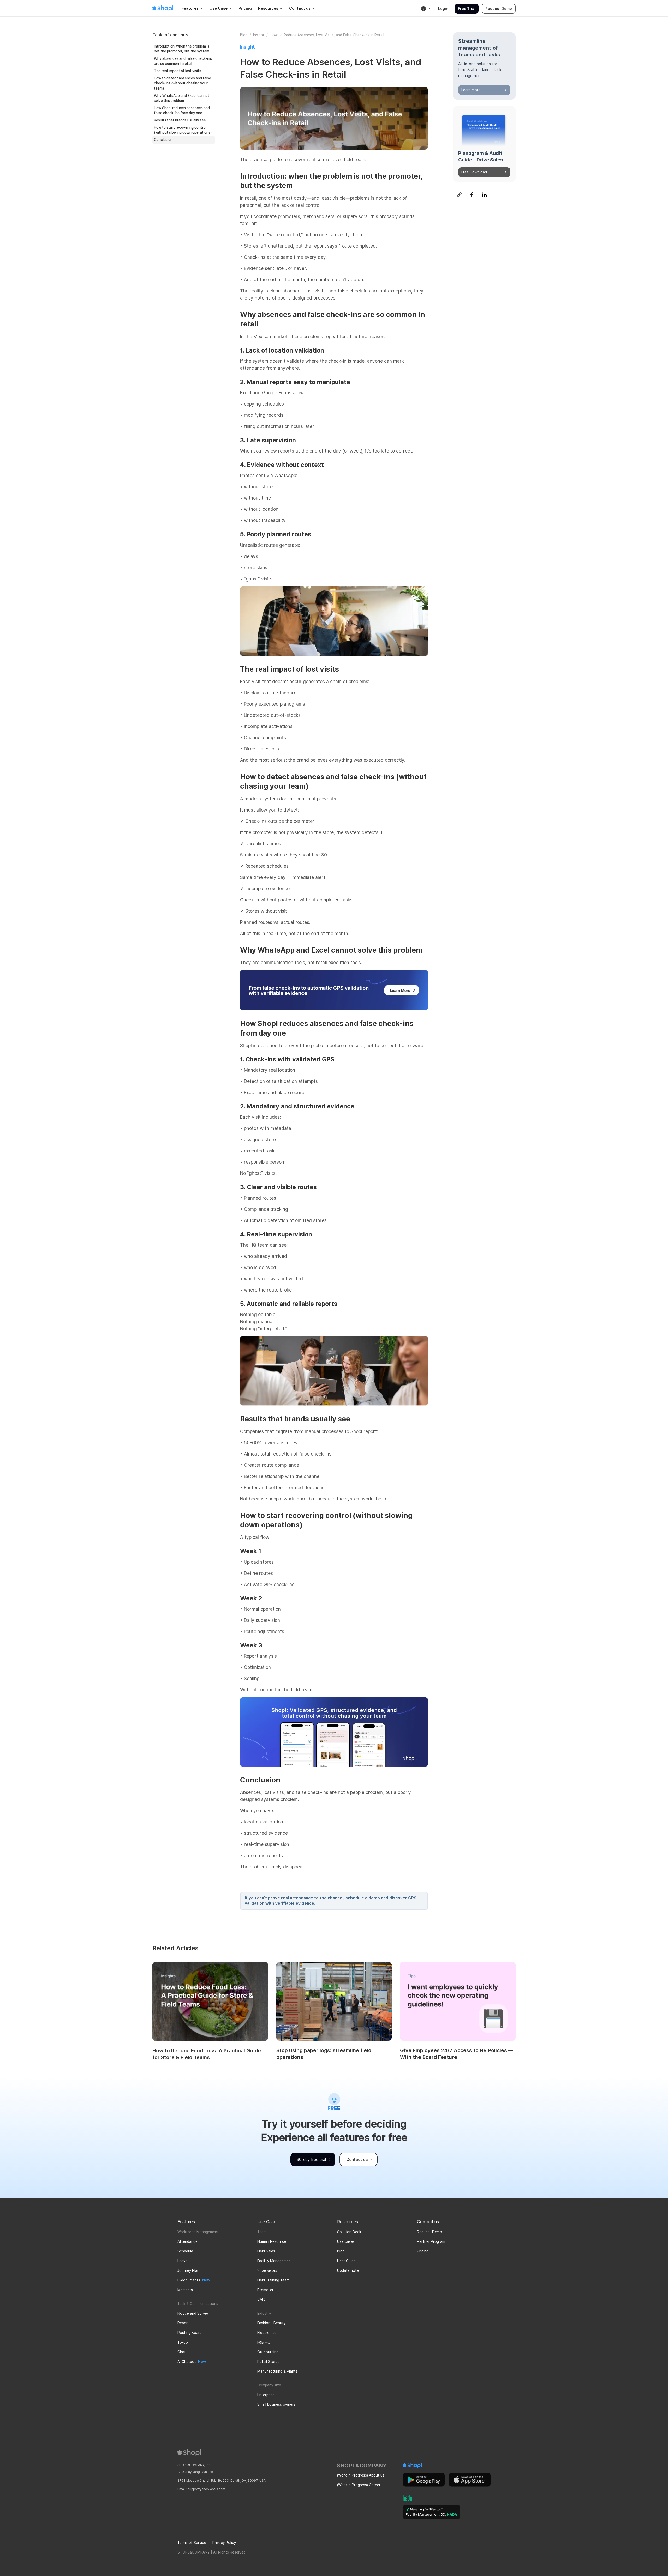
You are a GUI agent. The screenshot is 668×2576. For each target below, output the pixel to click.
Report (183, 2323)
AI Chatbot (187, 2362)
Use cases (346, 2241)
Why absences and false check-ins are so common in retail (183, 61)
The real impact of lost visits (178, 71)
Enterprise (266, 2395)
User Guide (346, 2261)
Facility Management (275, 2261)
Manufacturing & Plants (277, 2371)
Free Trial (467, 9)
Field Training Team (273, 2280)
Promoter (265, 2290)
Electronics (267, 2333)
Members (185, 2290)
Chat (182, 2352)
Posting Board (190, 2333)
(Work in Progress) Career (359, 2485)
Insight (259, 35)
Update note (348, 2270)
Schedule (185, 2251)
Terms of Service (192, 2543)
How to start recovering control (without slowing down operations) (183, 130)
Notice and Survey (193, 2313)
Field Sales (266, 2251)
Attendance (187, 2241)
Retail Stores (268, 2362)
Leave (182, 2261)
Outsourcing (268, 2352)
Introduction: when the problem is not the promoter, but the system (182, 49)
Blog (244, 35)
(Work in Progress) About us (361, 2475)
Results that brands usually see (180, 120)
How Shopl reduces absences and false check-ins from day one (182, 110)
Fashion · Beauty (271, 2323)
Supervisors (267, 2270)
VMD (261, 2299)
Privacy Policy (224, 2543)
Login (443, 9)
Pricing (423, 2251)
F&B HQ (264, 2342)
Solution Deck (349, 2232)
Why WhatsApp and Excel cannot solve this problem (182, 98)
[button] (192, 9)
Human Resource (272, 2241)
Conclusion (163, 140)
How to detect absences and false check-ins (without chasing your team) (183, 83)
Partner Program (431, 2241)
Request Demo (499, 9)
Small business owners (276, 2404)
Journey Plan (188, 2270)
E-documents (189, 2280)
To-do (183, 2342)
